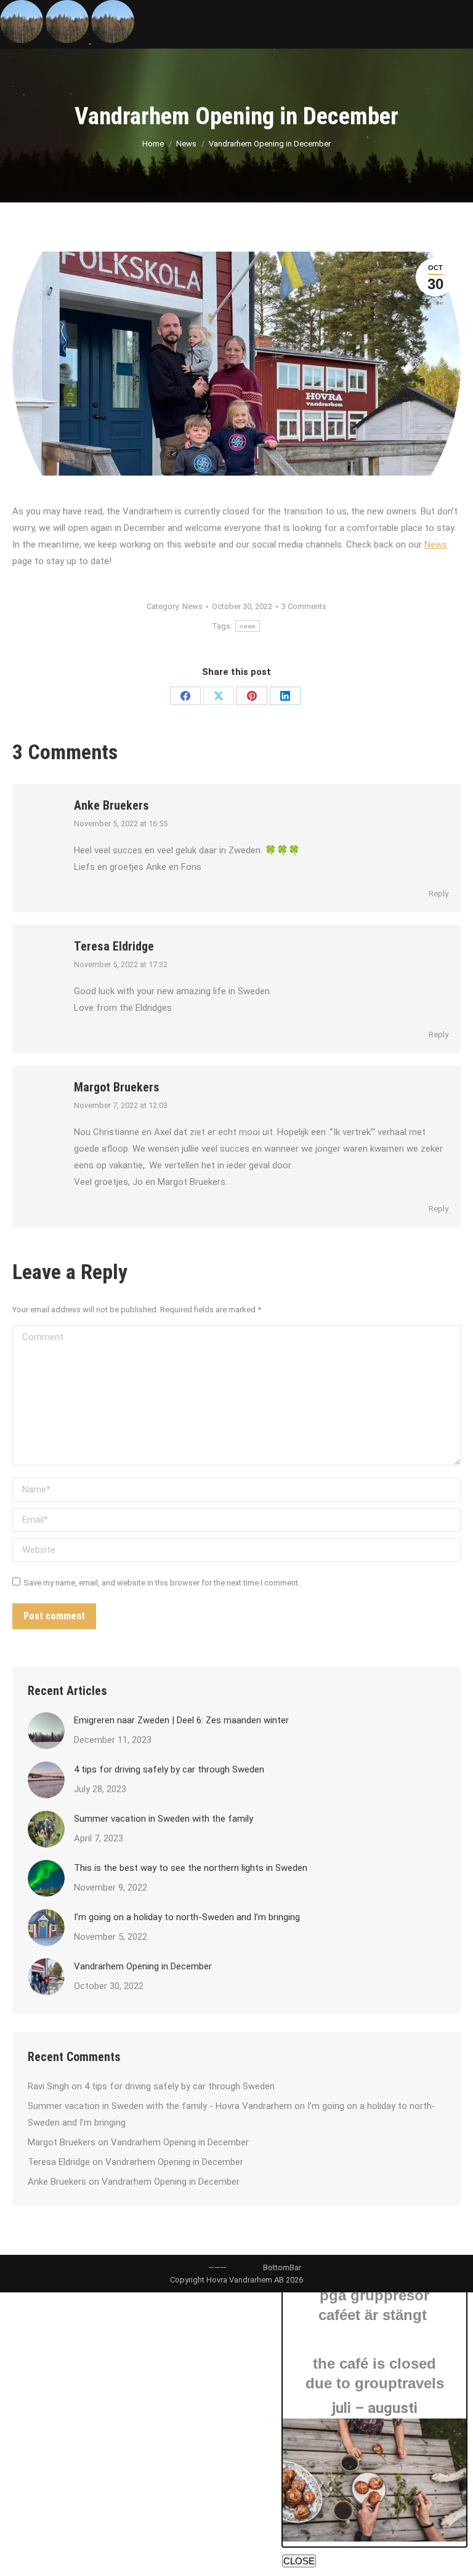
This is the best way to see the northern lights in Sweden (191, 1868)
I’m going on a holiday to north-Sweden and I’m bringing (187, 1917)
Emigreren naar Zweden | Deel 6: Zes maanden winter (181, 1720)
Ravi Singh (48, 2086)
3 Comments (304, 606)
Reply (439, 894)
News (436, 544)
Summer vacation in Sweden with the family (164, 1819)
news (247, 626)
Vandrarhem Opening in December (143, 1966)
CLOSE (299, 2561)
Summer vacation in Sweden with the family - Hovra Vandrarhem (160, 2106)
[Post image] (46, 1731)
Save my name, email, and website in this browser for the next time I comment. (162, 1583)
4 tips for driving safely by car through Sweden (169, 1769)
